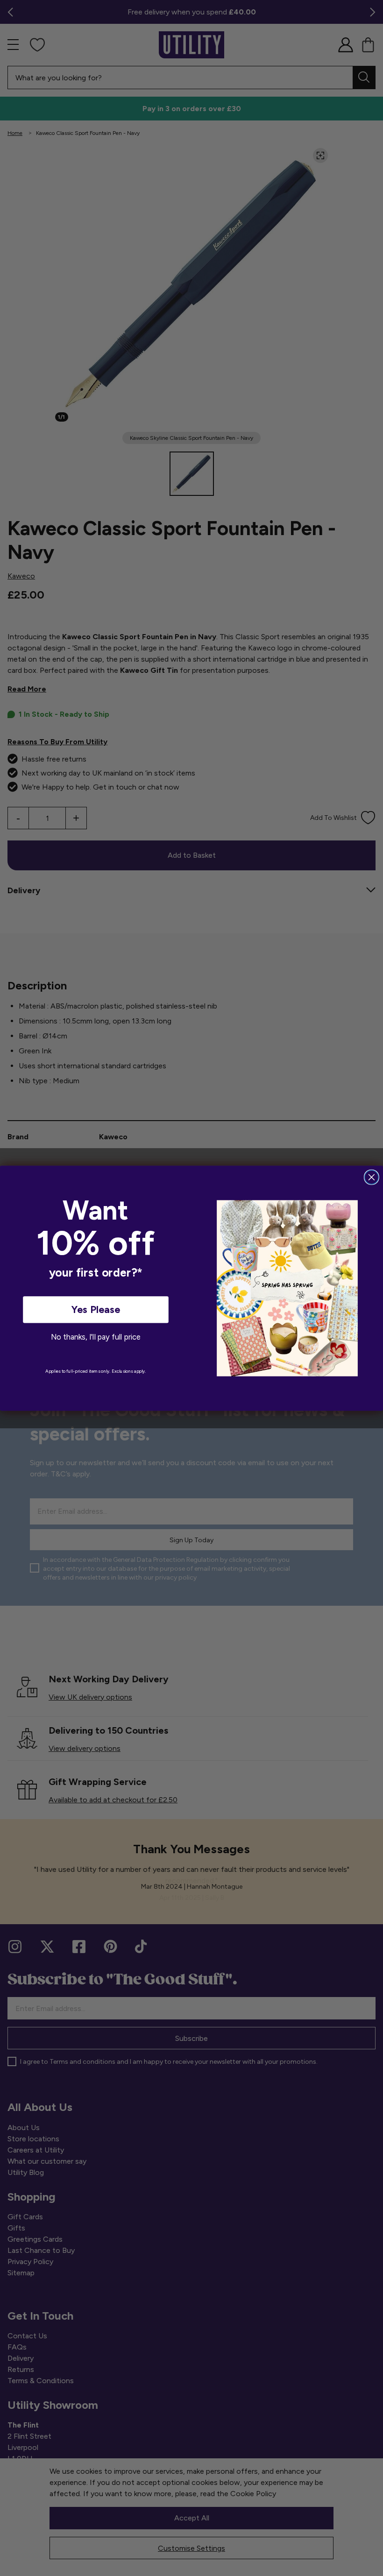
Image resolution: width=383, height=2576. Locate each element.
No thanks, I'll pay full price (96, 1337)
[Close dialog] (372, 1177)
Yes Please (96, 1309)
